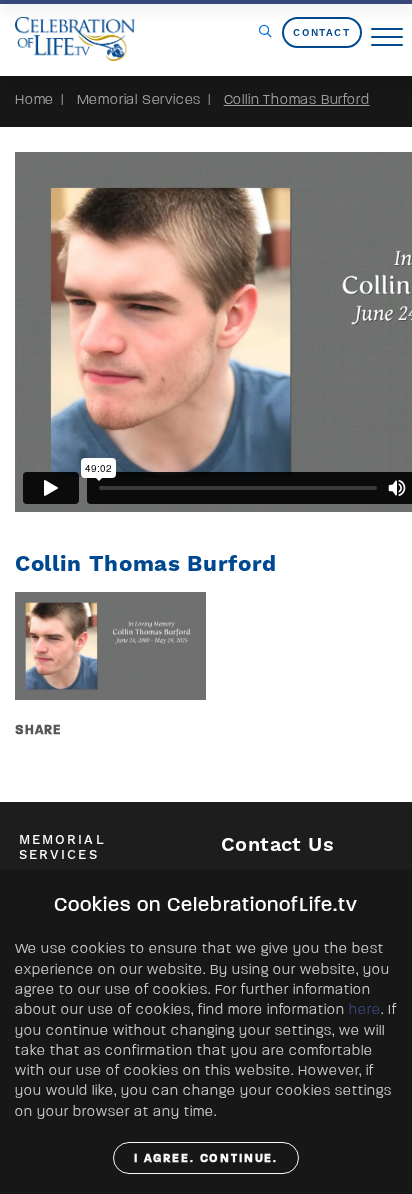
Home (34, 99)
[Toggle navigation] (387, 38)
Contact (321, 32)
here (365, 1009)
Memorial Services (139, 99)
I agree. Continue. (206, 1158)
